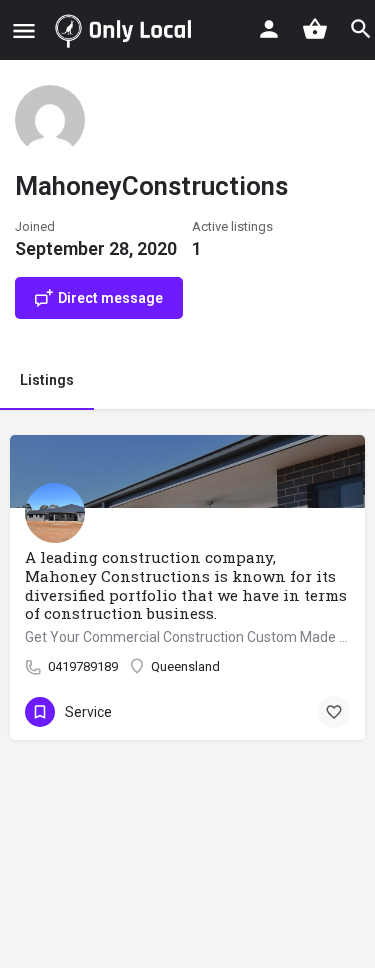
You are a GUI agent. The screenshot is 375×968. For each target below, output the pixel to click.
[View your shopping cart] (315, 29)
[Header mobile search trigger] (361, 29)
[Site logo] (127, 30)
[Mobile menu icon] (24, 30)
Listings (47, 380)
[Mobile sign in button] (269, 29)
